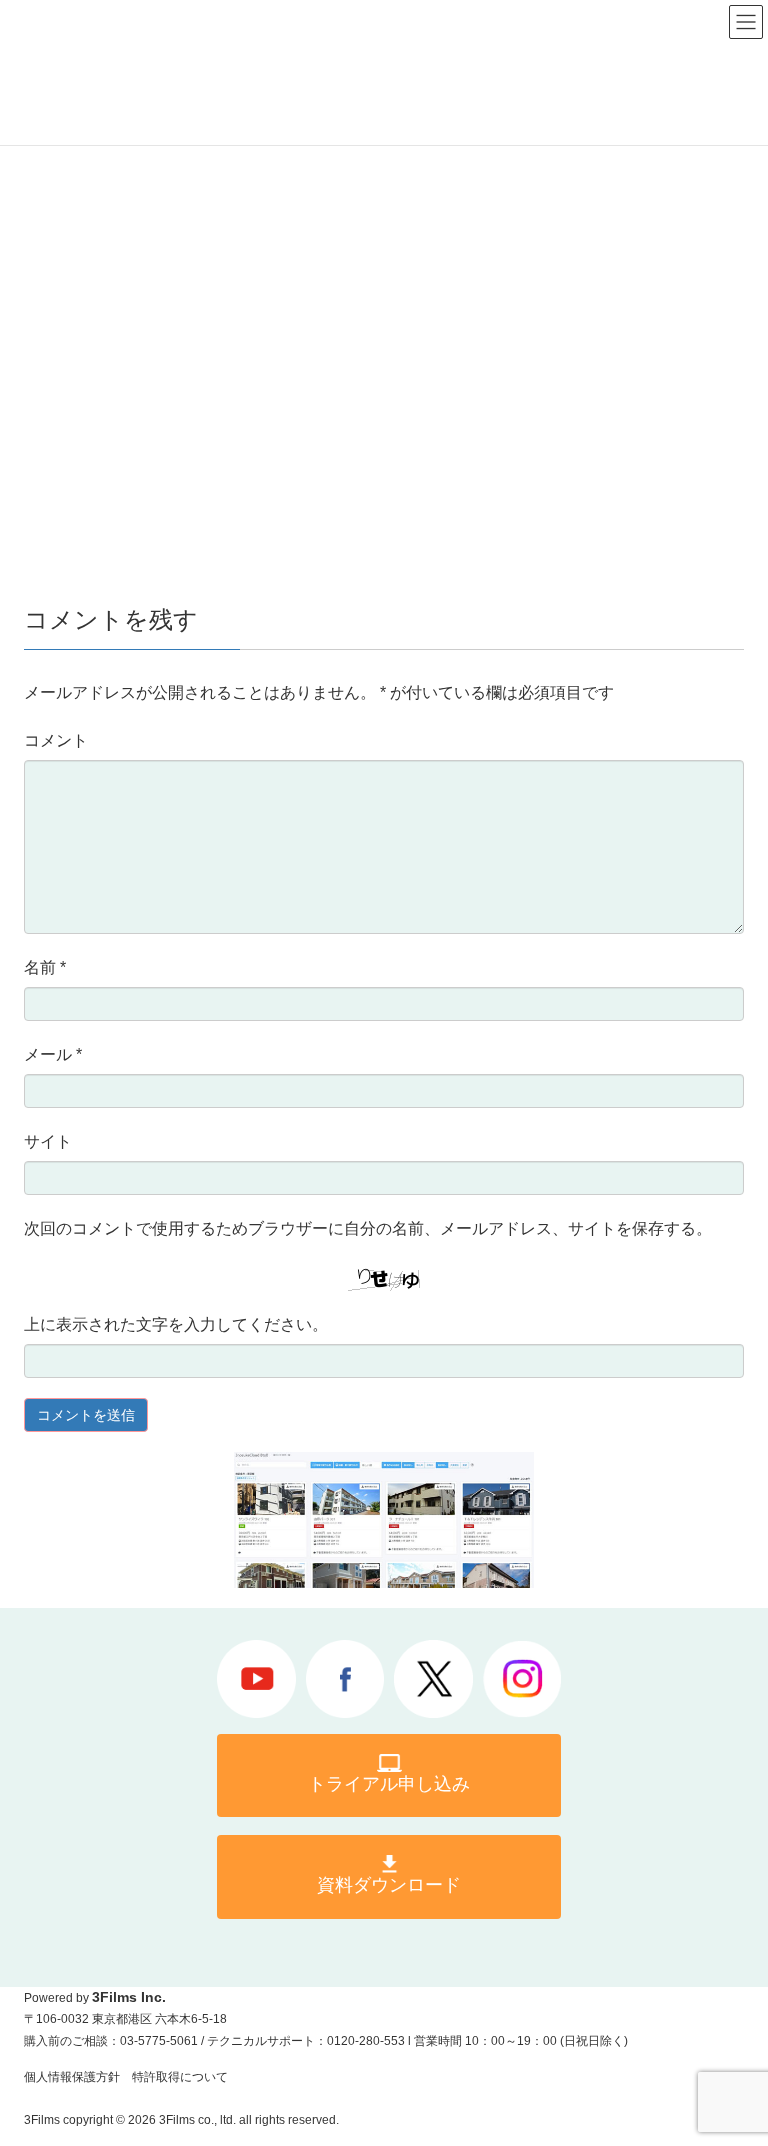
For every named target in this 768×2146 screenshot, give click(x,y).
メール (53, 1054)
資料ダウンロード (389, 1885)
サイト (48, 1141)
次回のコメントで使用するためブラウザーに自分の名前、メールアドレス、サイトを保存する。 (368, 1228)
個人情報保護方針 (72, 2077)
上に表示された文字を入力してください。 (176, 1324)
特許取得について (180, 2077)
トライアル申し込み (389, 1784)
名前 (45, 967)
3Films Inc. (129, 1997)
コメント (56, 740)
